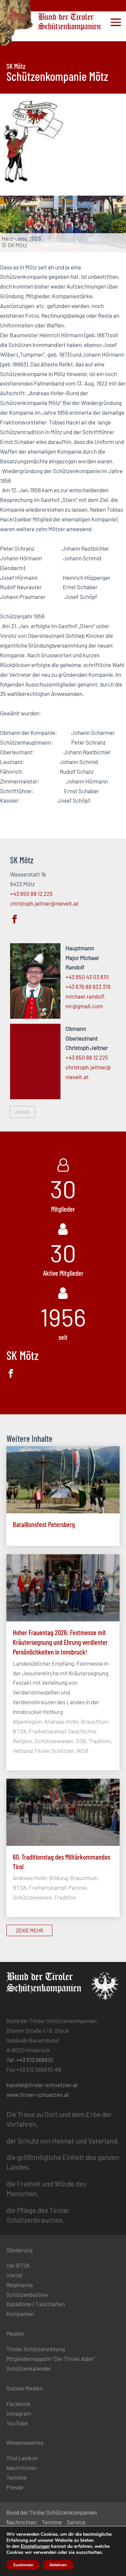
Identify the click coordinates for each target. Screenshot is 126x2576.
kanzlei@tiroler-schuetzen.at (42, 2085)
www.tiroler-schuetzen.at (38, 2094)
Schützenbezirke (27, 2294)
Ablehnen (58, 2565)
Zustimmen (23, 2565)
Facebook (18, 2404)
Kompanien (20, 2314)
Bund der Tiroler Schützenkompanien (52, 2512)
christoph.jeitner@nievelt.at (44, 903)
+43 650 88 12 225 (31, 894)
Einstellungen (35, 2546)
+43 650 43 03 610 (87, 977)
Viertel (14, 2275)
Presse (15, 2487)
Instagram (19, 2413)
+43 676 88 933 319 (88, 987)
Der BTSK (18, 2265)
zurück (23, 1112)
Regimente (20, 2285)
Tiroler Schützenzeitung (36, 2349)
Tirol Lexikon (22, 2458)
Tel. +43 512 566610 (30, 2060)
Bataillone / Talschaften (36, 2304)
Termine (16, 2477)
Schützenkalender (29, 2368)
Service (76, 2522)
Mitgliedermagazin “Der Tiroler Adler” (51, 2359)
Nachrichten (22, 2468)
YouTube (17, 2423)
